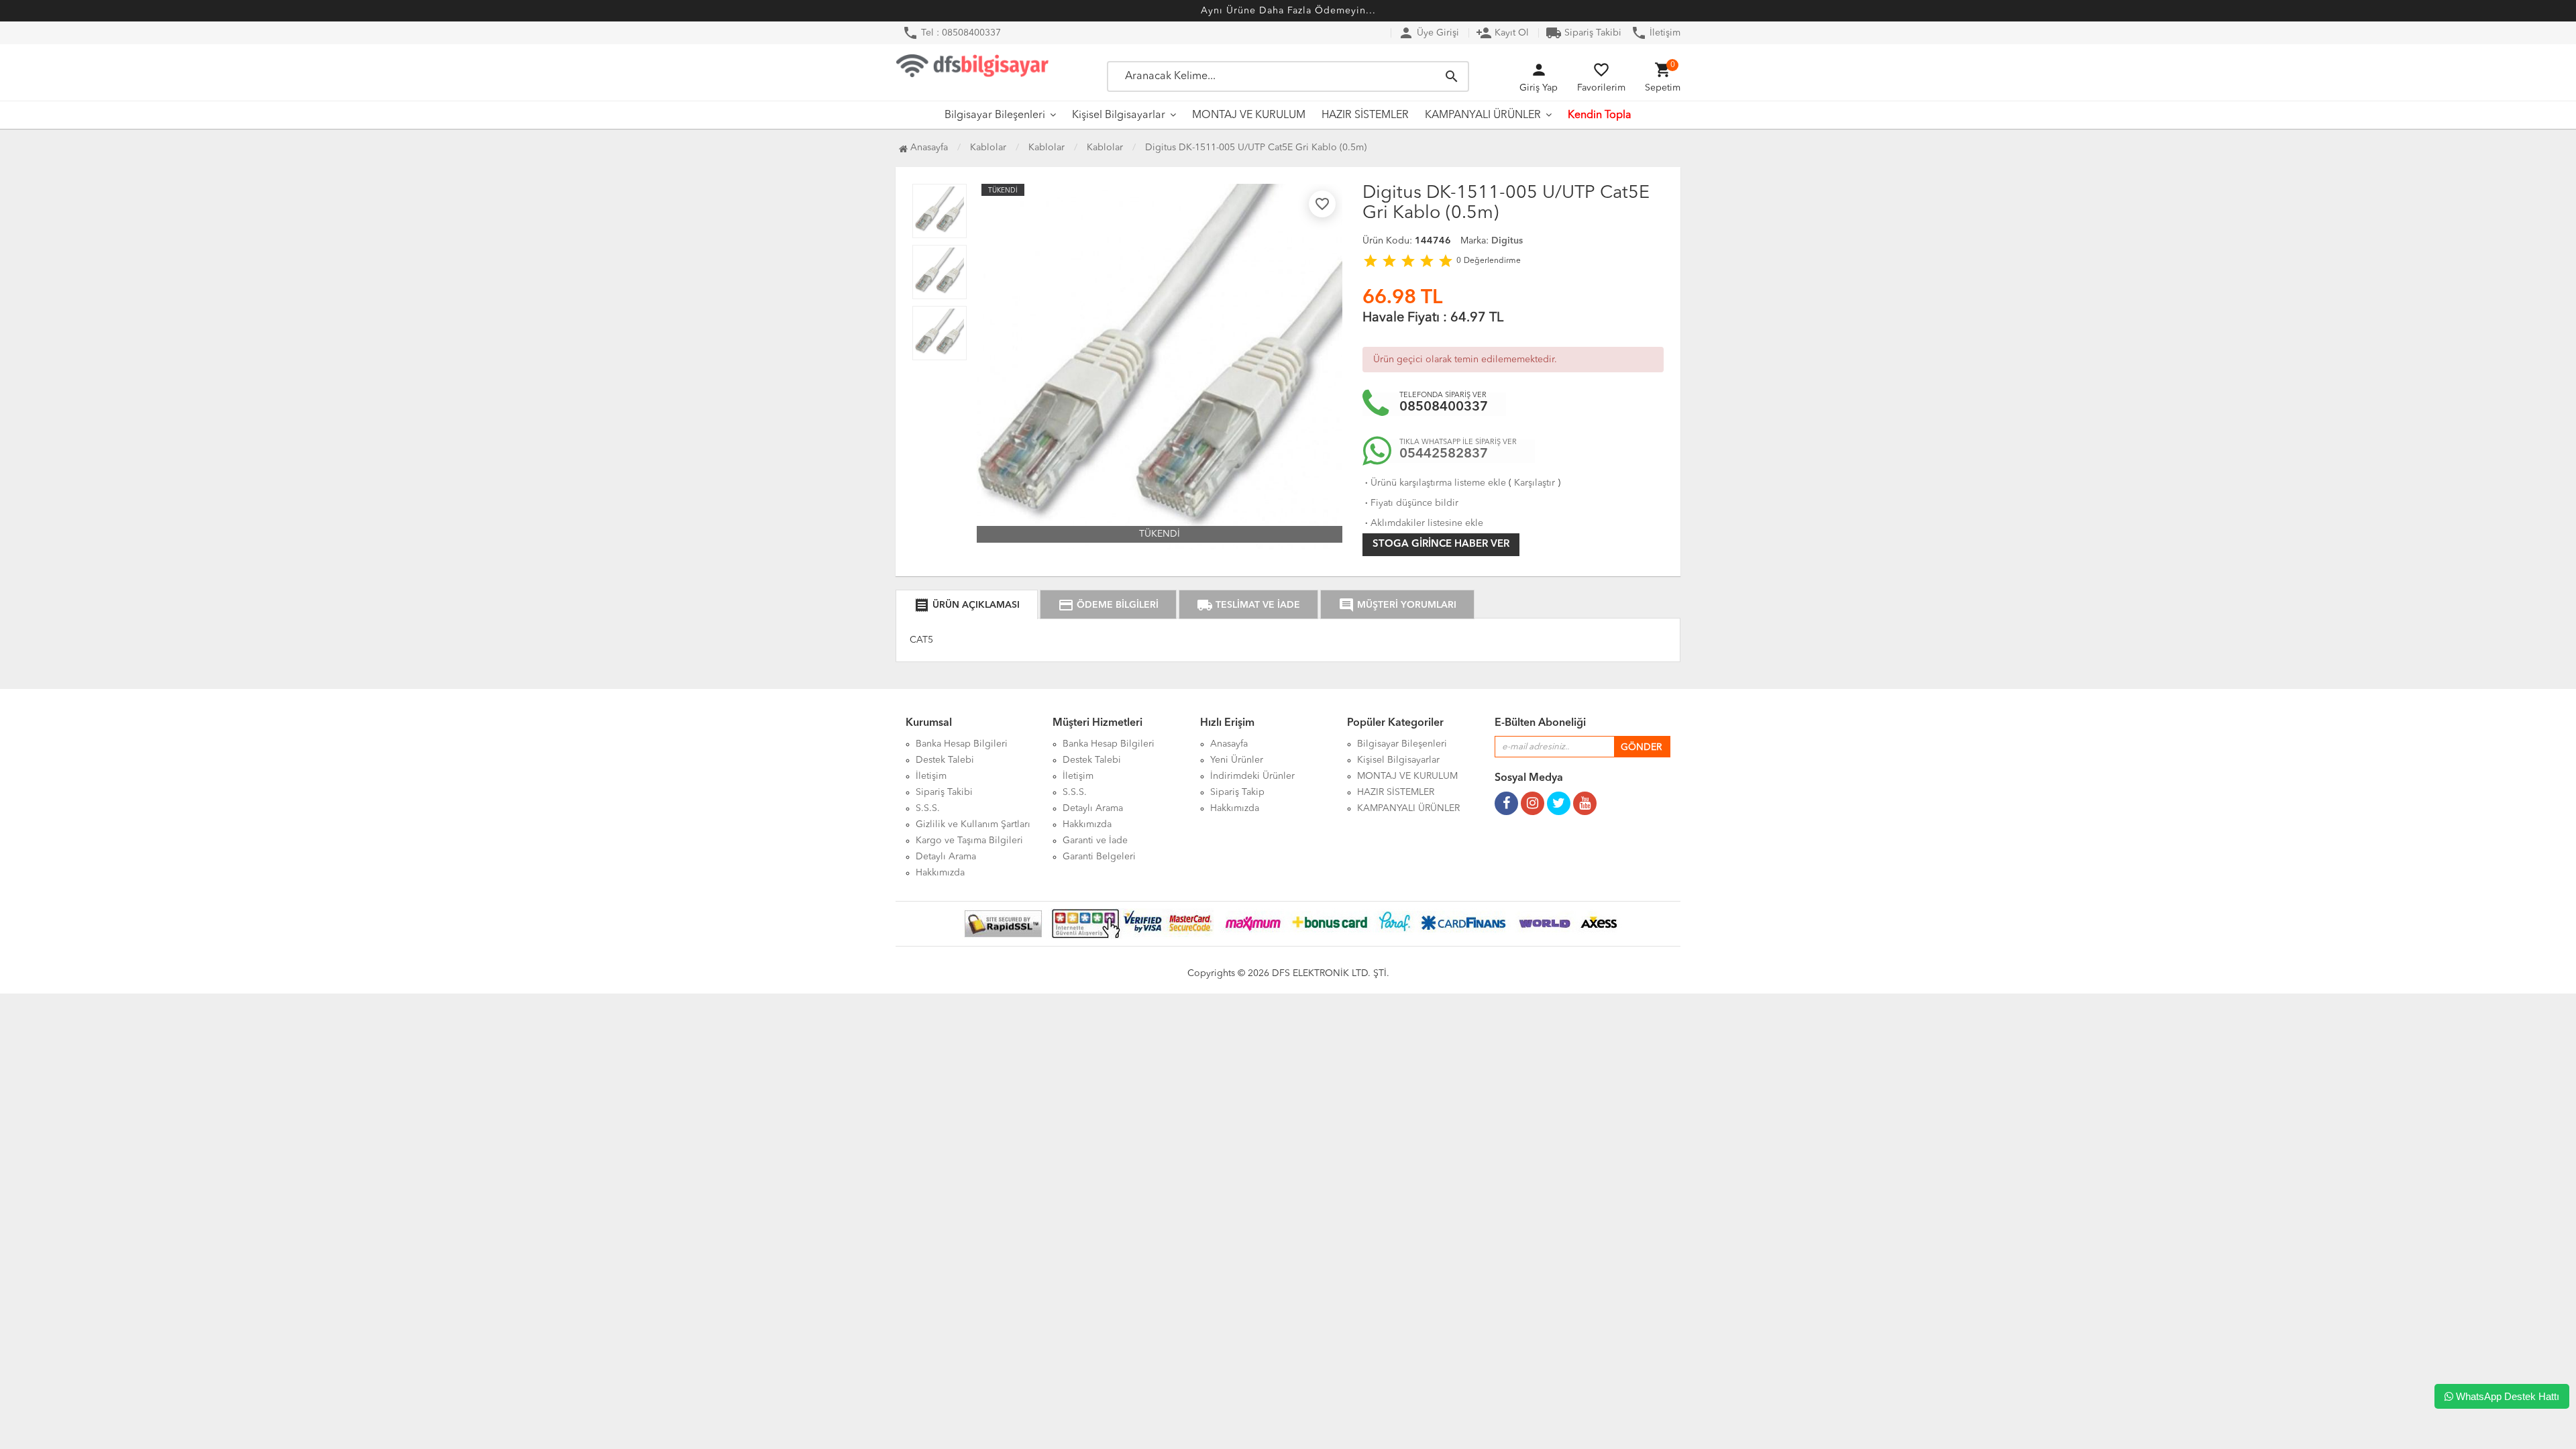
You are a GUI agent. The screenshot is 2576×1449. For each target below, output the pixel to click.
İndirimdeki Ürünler (1252, 776)
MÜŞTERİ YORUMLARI (1397, 605)
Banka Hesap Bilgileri (962, 744)
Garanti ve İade (1095, 841)
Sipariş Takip (1237, 792)
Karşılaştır (1535, 483)
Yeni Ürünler (1237, 760)
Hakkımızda (940, 873)
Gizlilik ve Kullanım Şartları (973, 824)
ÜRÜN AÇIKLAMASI (967, 605)
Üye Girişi (1429, 33)
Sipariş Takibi (1584, 33)
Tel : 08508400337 (952, 33)
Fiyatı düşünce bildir (1410, 503)
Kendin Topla (1600, 115)
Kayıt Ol (1502, 33)
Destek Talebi (945, 760)
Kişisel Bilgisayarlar (1119, 115)
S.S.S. (928, 808)
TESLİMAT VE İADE (1248, 605)
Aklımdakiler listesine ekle (1423, 523)
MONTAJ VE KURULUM (1249, 115)
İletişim (1656, 33)
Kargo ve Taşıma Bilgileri (969, 841)
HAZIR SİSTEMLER (1365, 115)
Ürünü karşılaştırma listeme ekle (1434, 483)
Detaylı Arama (946, 857)
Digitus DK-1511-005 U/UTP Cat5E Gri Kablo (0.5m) (1256, 148)
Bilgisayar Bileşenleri (995, 115)
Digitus (1507, 241)
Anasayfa (928, 148)
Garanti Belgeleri (1099, 857)
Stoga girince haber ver (1441, 544)
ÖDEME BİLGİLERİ (1108, 605)
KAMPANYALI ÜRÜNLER (1483, 115)
